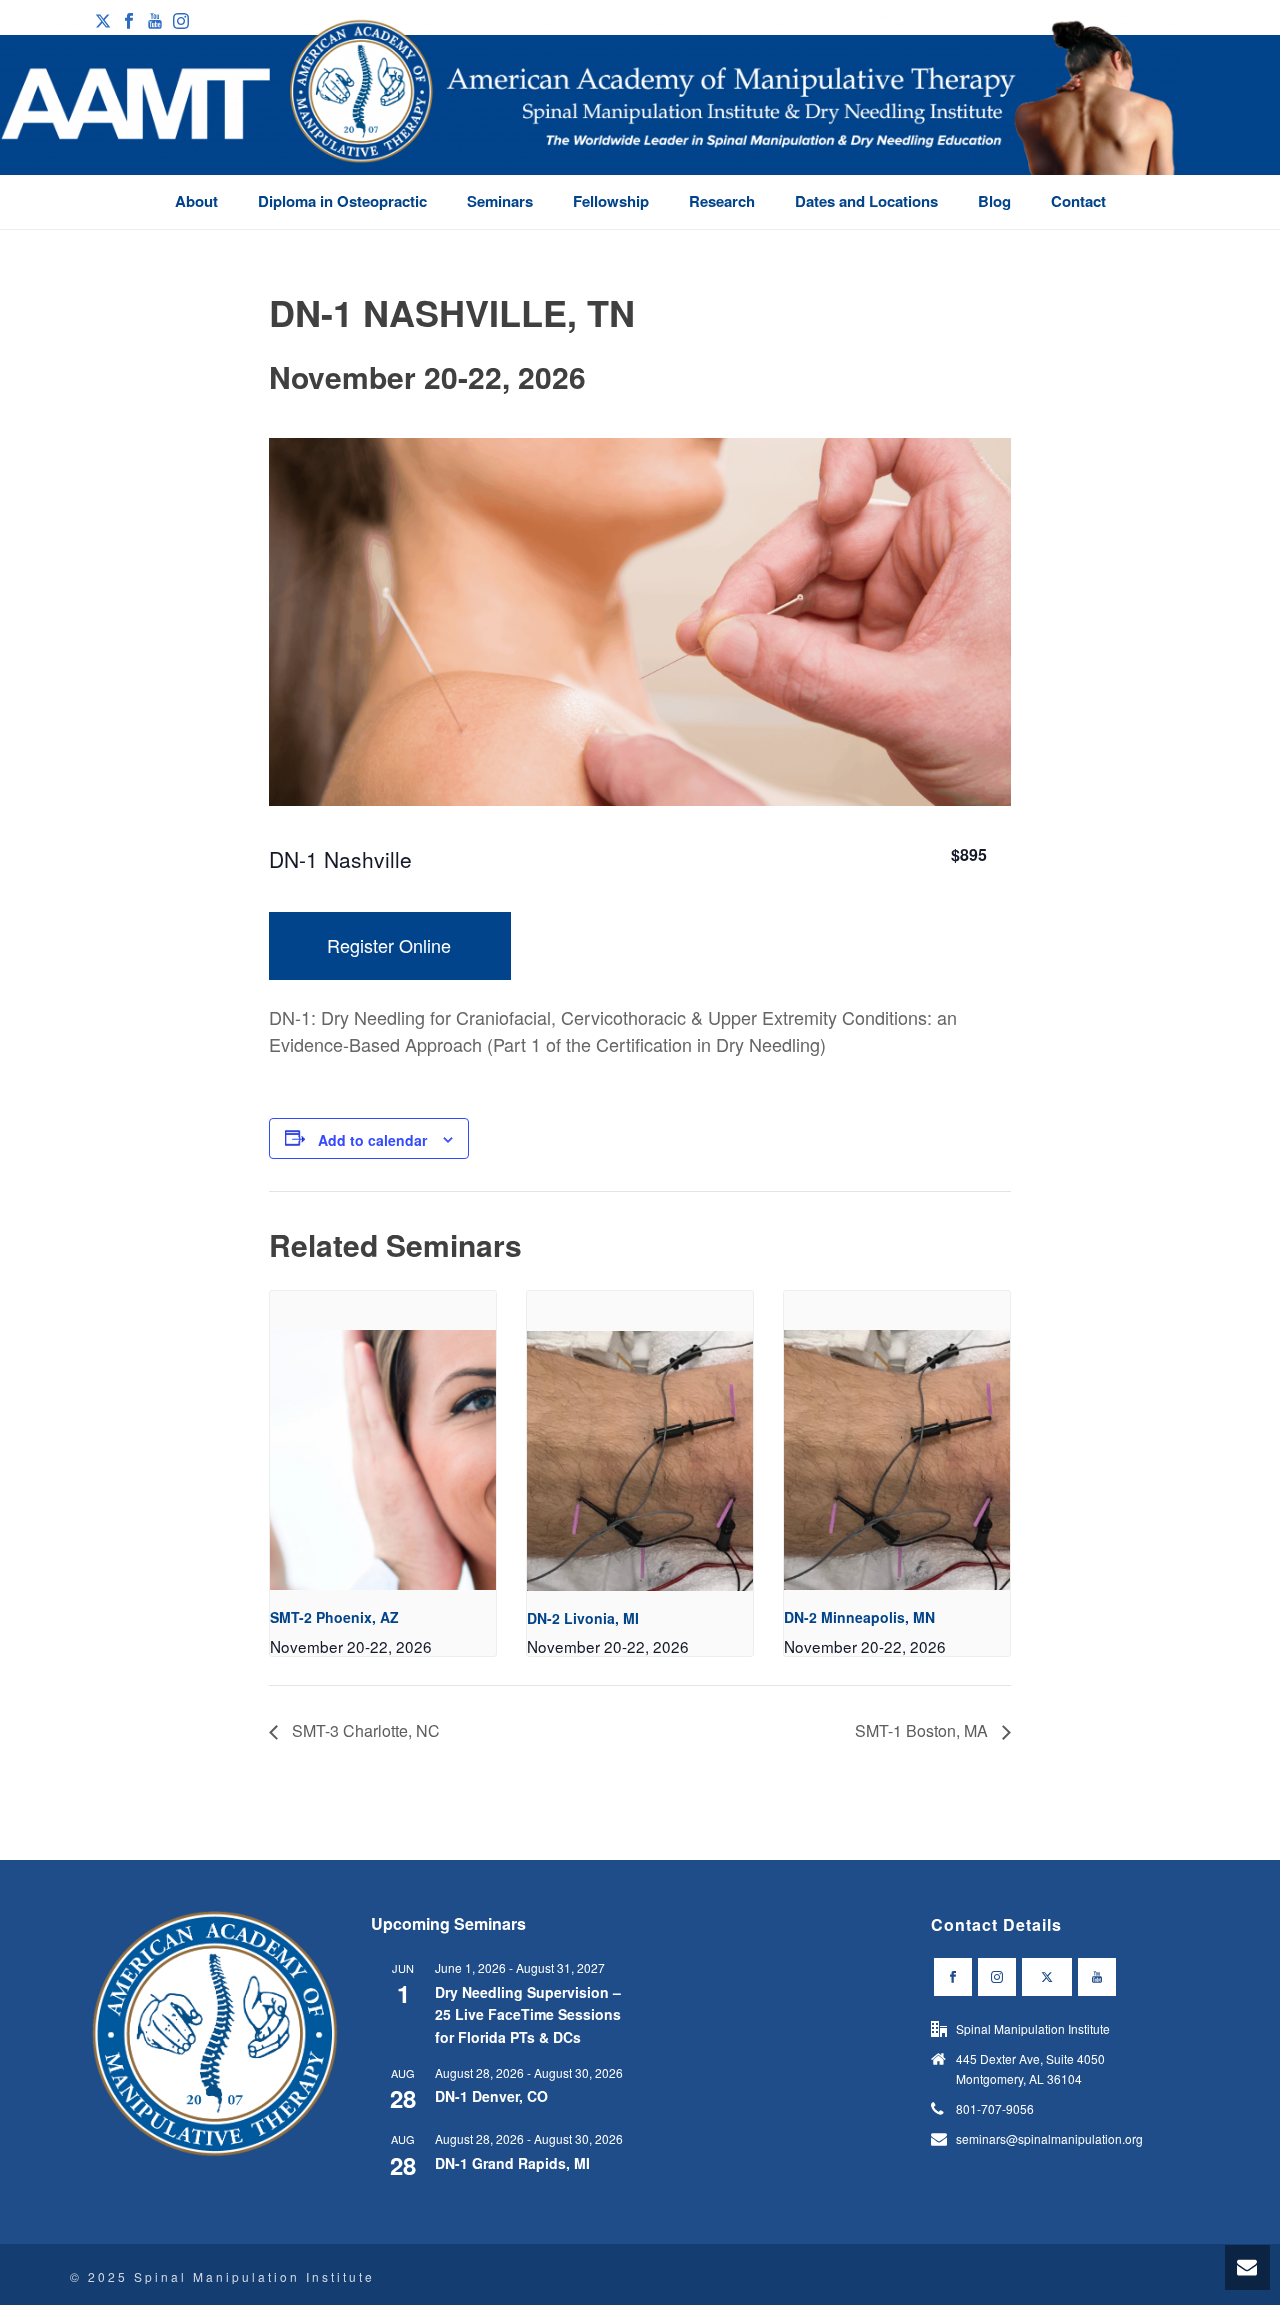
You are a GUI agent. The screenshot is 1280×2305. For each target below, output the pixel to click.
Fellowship (611, 201)
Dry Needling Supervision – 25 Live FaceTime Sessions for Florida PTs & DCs (528, 2014)
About (196, 201)
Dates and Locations (866, 201)
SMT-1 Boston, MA (923, 1730)
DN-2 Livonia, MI (583, 1618)
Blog (994, 201)
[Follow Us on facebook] (953, 1977)
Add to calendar (372, 1140)
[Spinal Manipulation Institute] (589, 120)
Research (722, 201)
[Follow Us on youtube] (1097, 1977)
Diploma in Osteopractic (342, 201)
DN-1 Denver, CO (491, 2096)
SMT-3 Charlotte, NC (364, 1730)
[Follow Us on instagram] (997, 1977)
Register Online (389, 945)
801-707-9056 (995, 2108)
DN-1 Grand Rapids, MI (512, 2163)
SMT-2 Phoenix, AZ (334, 1617)
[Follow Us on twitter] (1047, 1977)
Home (1109, 234)
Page (1154, 234)
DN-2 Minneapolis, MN (859, 1617)
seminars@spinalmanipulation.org (1049, 2138)
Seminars (500, 201)
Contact (1078, 201)
